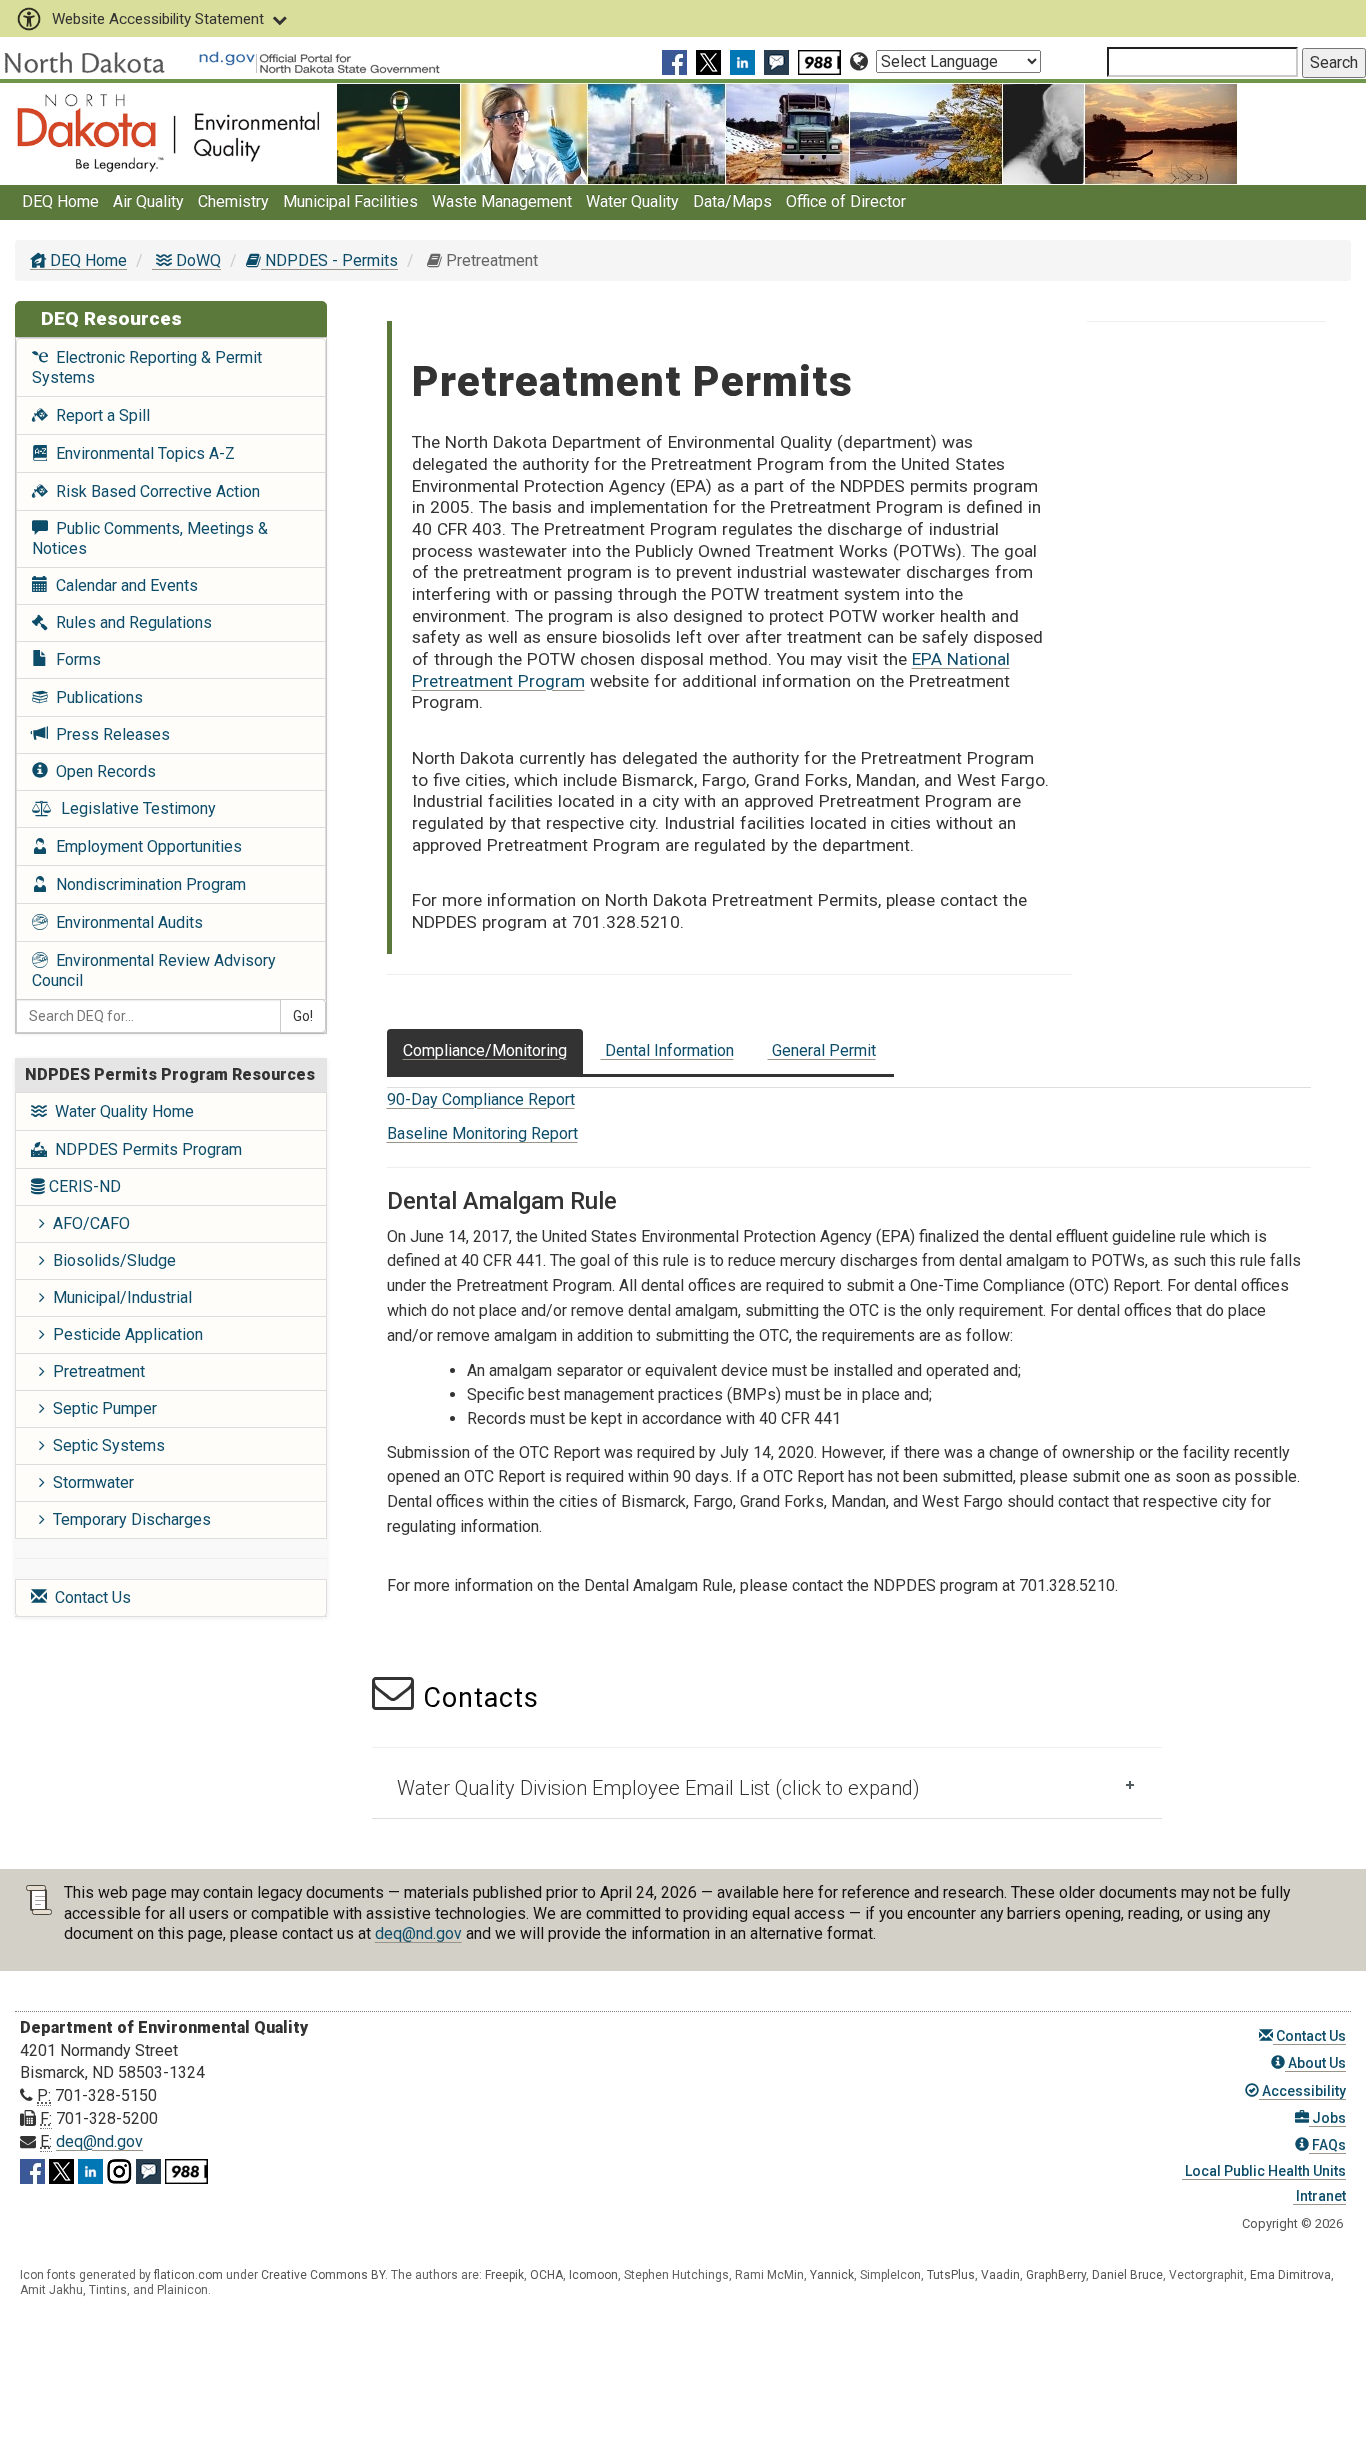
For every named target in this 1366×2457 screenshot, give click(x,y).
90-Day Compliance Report (481, 1099)
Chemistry (233, 201)
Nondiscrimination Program (147, 884)
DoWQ (196, 260)
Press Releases (109, 734)
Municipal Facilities (350, 201)
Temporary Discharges (128, 1519)
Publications (95, 697)
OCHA (546, 2275)
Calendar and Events (123, 585)
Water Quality (632, 201)
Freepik (504, 2275)
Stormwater (89, 1482)
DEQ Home (60, 201)
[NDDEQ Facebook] (677, 61)
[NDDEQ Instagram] (119, 2167)
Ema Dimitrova (1290, 2275)
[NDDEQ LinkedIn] (745, 61)
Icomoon (593, 2275)
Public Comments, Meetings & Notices (150, 538)
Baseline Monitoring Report (482, 1133)
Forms (74, 659)
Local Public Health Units (1264, 2171)
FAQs (1327, 2145)
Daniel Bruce (1127, 2275)
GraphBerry (1056, 2275)
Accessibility (1302, 2091)
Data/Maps (732, 201)
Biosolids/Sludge (110, 1260)
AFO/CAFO (87, 1223)
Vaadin (1000, 2275)
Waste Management (502, 201)
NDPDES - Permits (329, 260)
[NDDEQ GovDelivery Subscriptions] (779, 61)
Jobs (1327, 2118)
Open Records (102, 771)
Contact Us (89, 1597)
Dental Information (667, 1050)
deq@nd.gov (418, 1933)
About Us (1315, 2063)
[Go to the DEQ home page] (168, 132)
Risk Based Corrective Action (154, 491)
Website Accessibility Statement (158, 19)
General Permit (822, 1050)
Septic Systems (105, 1445)
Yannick (832, 2275)
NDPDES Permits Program (144, 1149)
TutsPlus (951, 2275)
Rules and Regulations (130, 622)
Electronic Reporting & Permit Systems (147, 367)
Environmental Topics (141, 453)
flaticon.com (188, 2275)
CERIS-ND (83, 1186)
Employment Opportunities (145, 846)
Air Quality (148, 201)
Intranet (1319, 2196)
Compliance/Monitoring (485, 1050)
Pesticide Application (124, 1334)
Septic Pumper (101, 1408)
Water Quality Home (120, 1111)
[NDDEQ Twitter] (711, 61)
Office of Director (846, 201)
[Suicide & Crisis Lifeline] (822, 61)
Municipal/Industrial (118, 1297)
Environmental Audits (125, 922)
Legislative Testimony (134, 808)
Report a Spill (99, 415)
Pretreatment (95, 1371)
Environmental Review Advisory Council (154, 970)
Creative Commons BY (323, 2275)
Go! (303, 1016)
